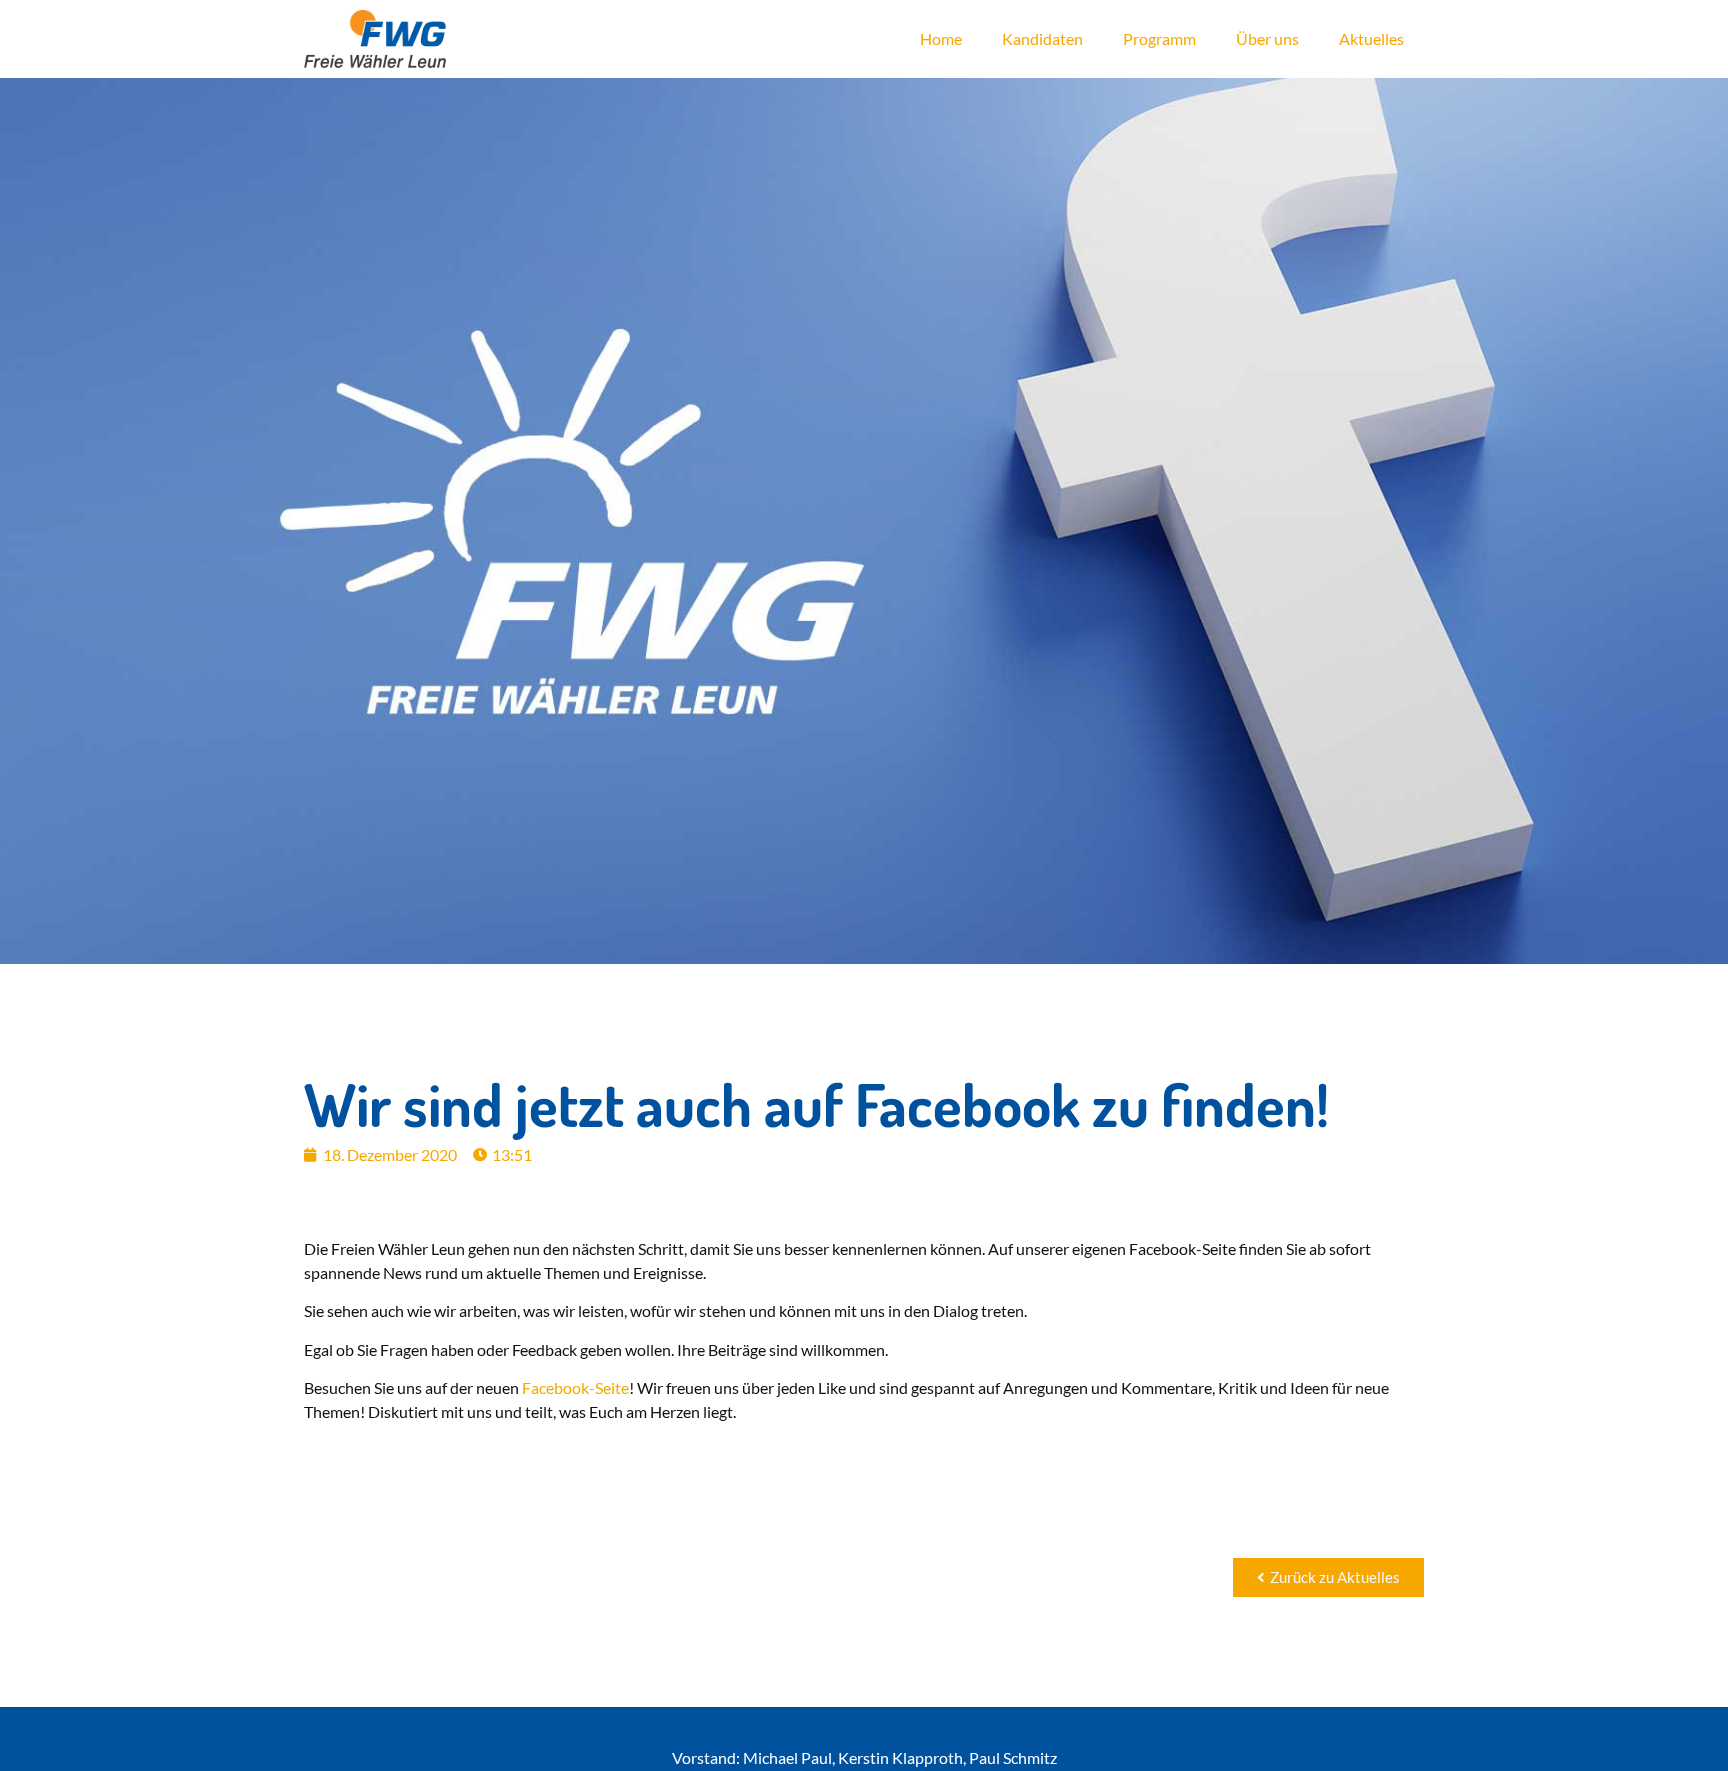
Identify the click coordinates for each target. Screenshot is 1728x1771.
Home (941, 38)
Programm (1159, 38)
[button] (1328, 1577)
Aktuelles (1371, 38)
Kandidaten (1042, 38)
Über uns (1267, 38)
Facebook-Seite (575, 1387)
